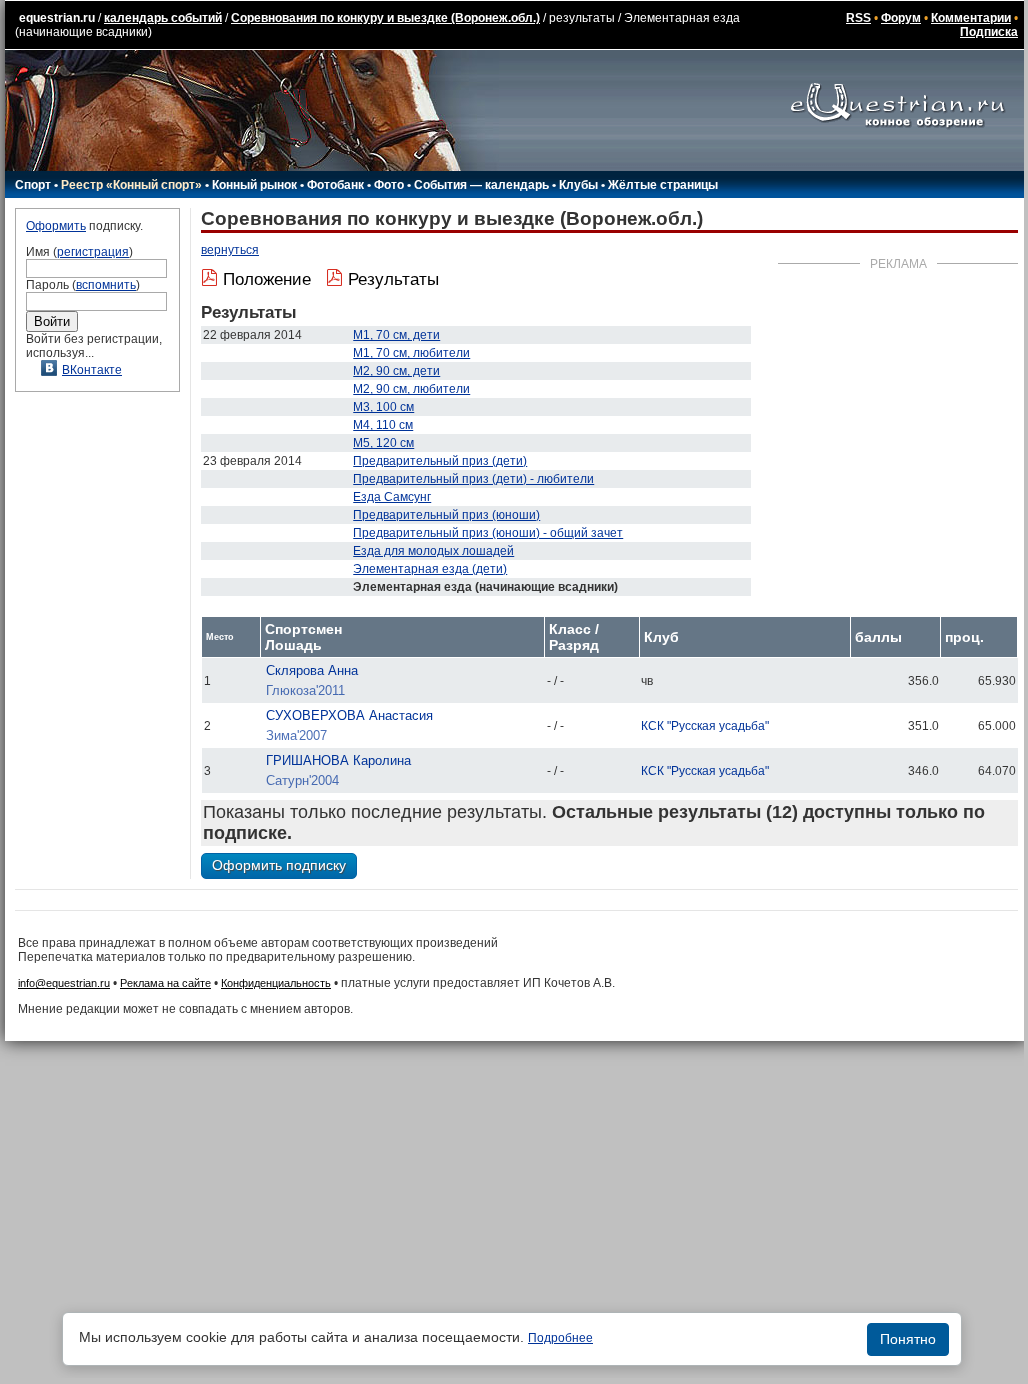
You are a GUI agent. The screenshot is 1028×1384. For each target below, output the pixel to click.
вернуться (230, 250)
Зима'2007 (296, 735)
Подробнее (560, 1338)
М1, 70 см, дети (396, 335)
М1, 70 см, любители (411, 353)
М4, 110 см (383, 425)
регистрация (93, 252)
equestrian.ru (57, 18)
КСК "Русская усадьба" (705, 726)
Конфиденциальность (276, 983)
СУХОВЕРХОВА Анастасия (349, 715)
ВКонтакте (92, 370)
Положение (267, 279)
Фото (389, 185)
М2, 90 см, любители (411, 389)
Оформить (56, 226)
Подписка (989, 32)
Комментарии (971, 18)
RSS (858, 18)
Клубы (578, 185)
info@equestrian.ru (64, 983)
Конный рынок (254, 185)
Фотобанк (335, 185)
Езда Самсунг (392, 497)
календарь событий (163, 18)
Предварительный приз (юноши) (446, 515)
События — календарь (481, 185)
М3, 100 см (383, 407)
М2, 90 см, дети (396, 371)
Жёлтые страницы (663, 185)
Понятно (908, 1339)
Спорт (33, 185)
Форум (901, 18)
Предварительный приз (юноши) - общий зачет (488, 533)
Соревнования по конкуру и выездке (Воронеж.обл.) (385, 18)
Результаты (393, 279)
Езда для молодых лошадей (433, 551)
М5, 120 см (383, 443)
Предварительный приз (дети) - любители (473, 479)
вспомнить (106, 285)
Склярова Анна (312, 670)
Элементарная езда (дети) (430, 569)
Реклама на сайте (165, 983)
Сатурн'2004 (302, 780)
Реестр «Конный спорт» (131, 185)
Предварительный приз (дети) (440, 461)
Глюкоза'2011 (305, 690)
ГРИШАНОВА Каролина (338, 760)
